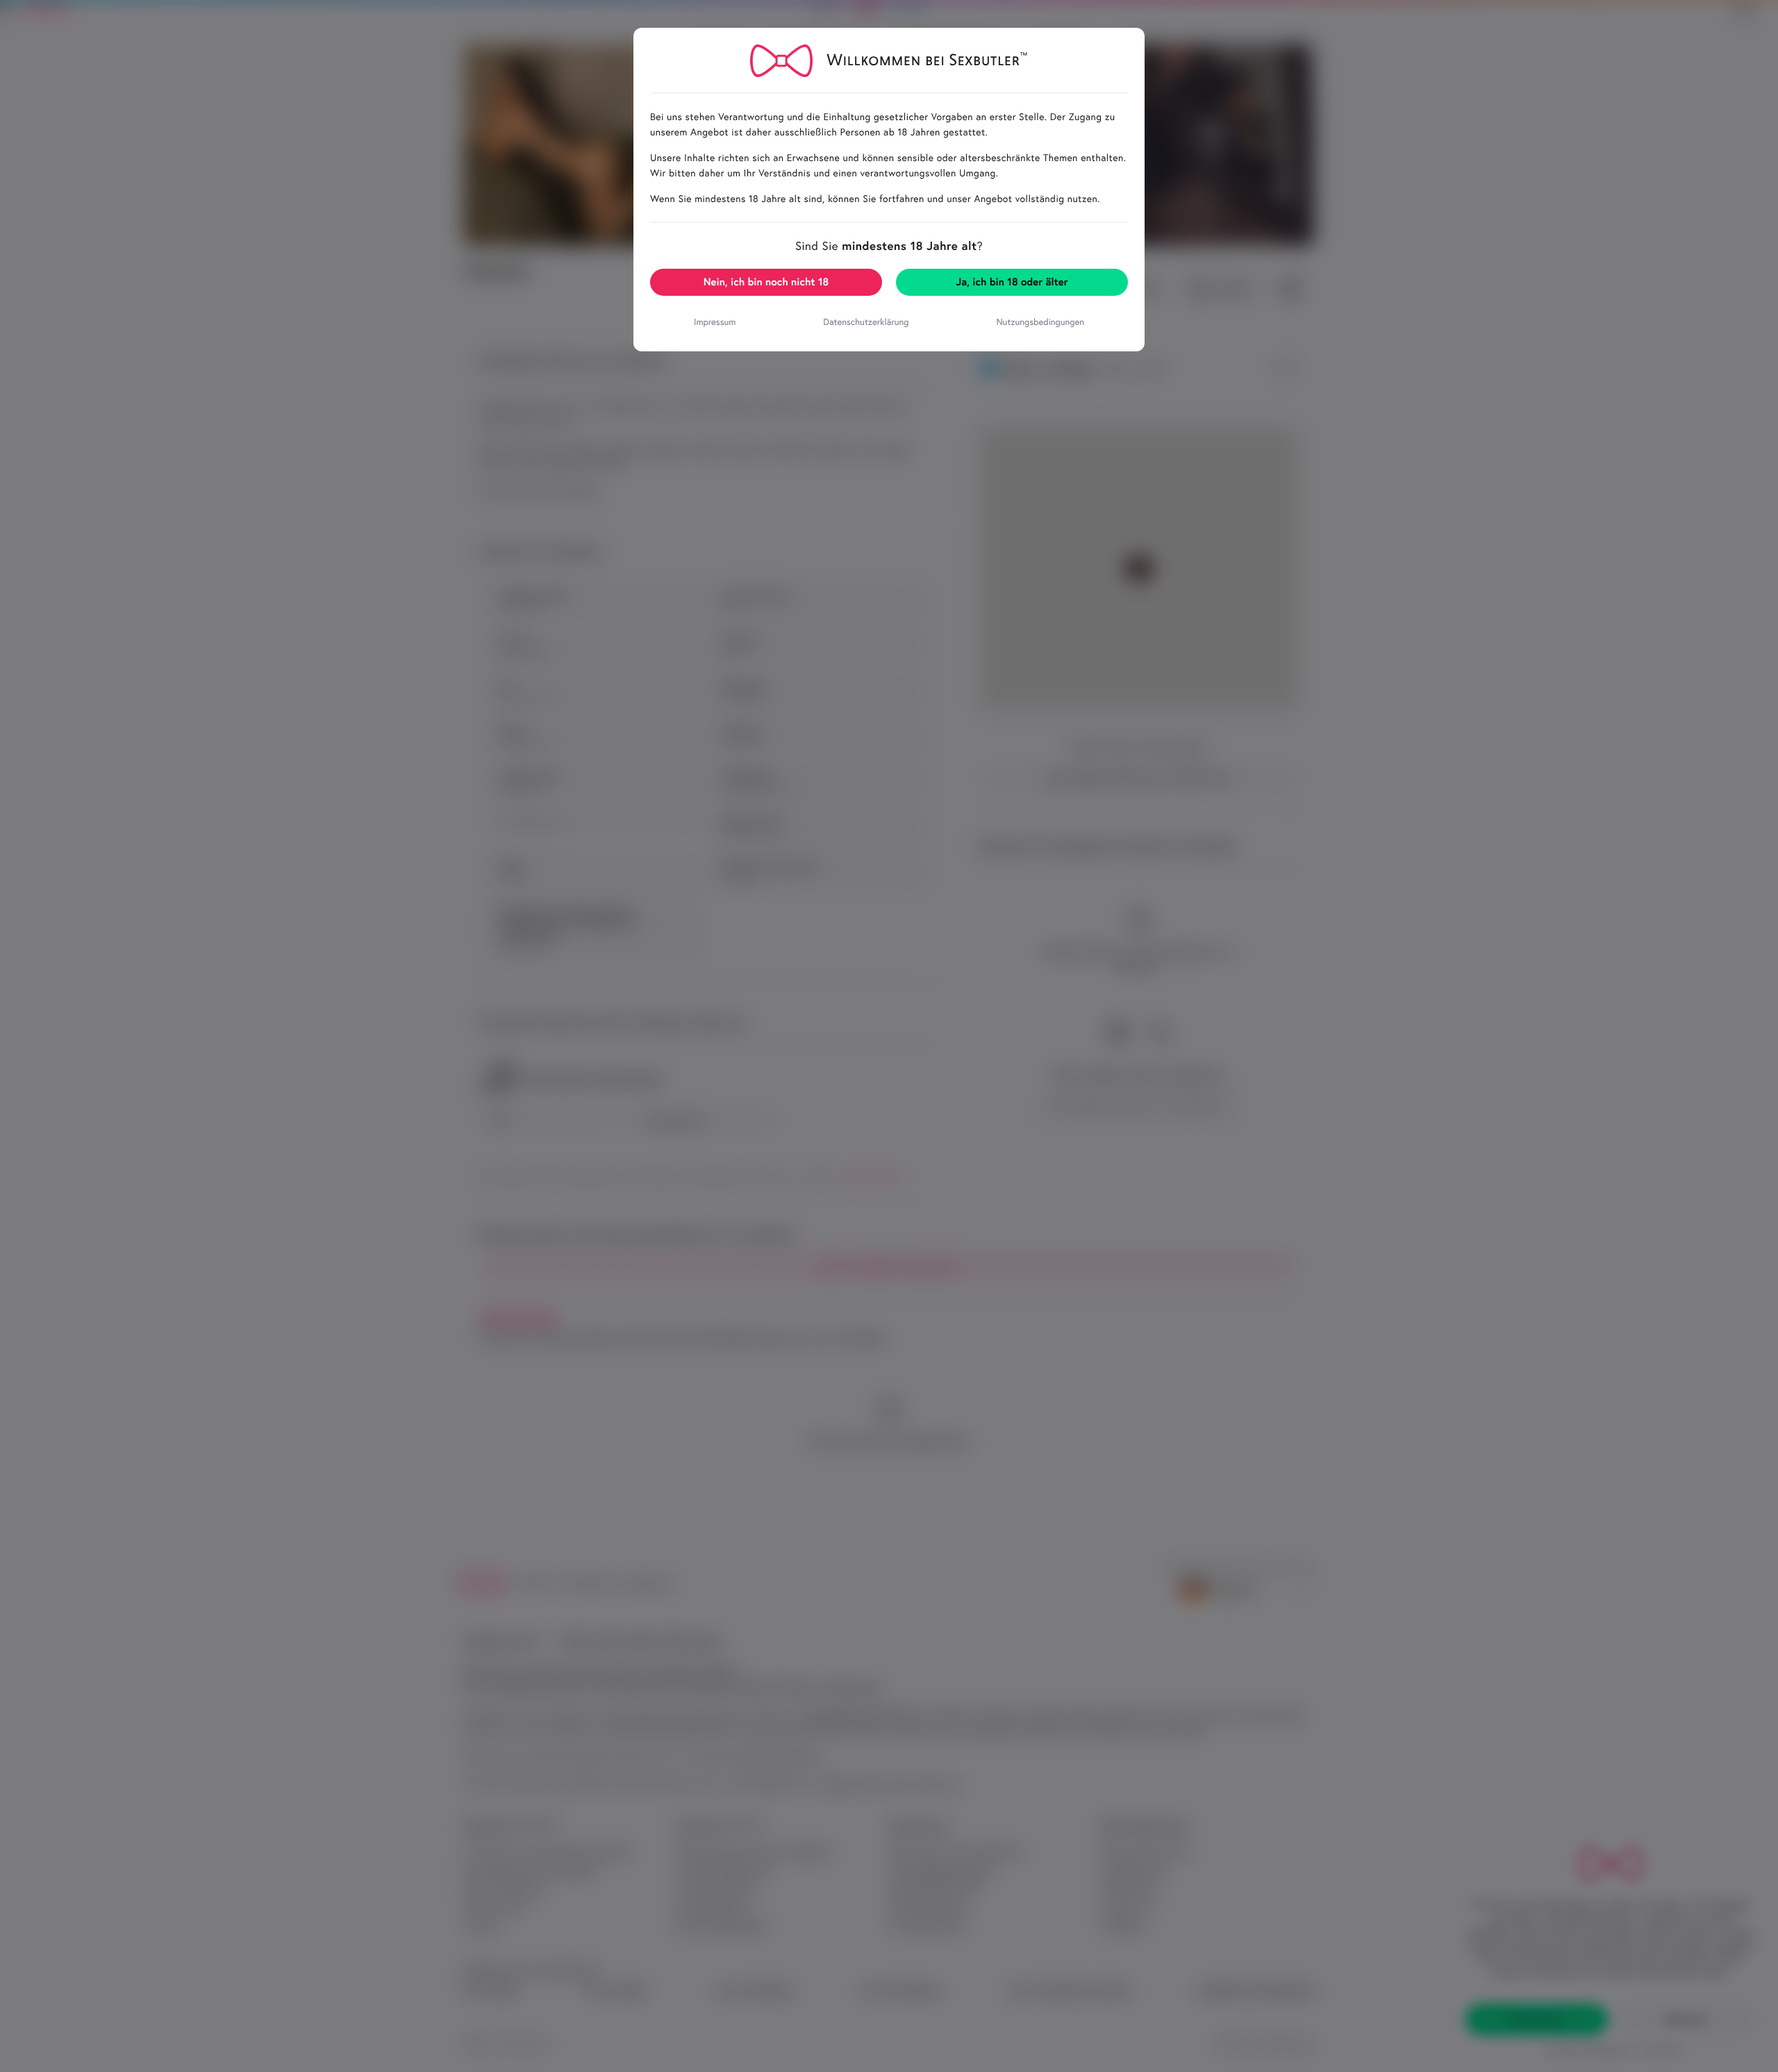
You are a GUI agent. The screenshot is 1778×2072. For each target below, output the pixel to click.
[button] (766, 282)
